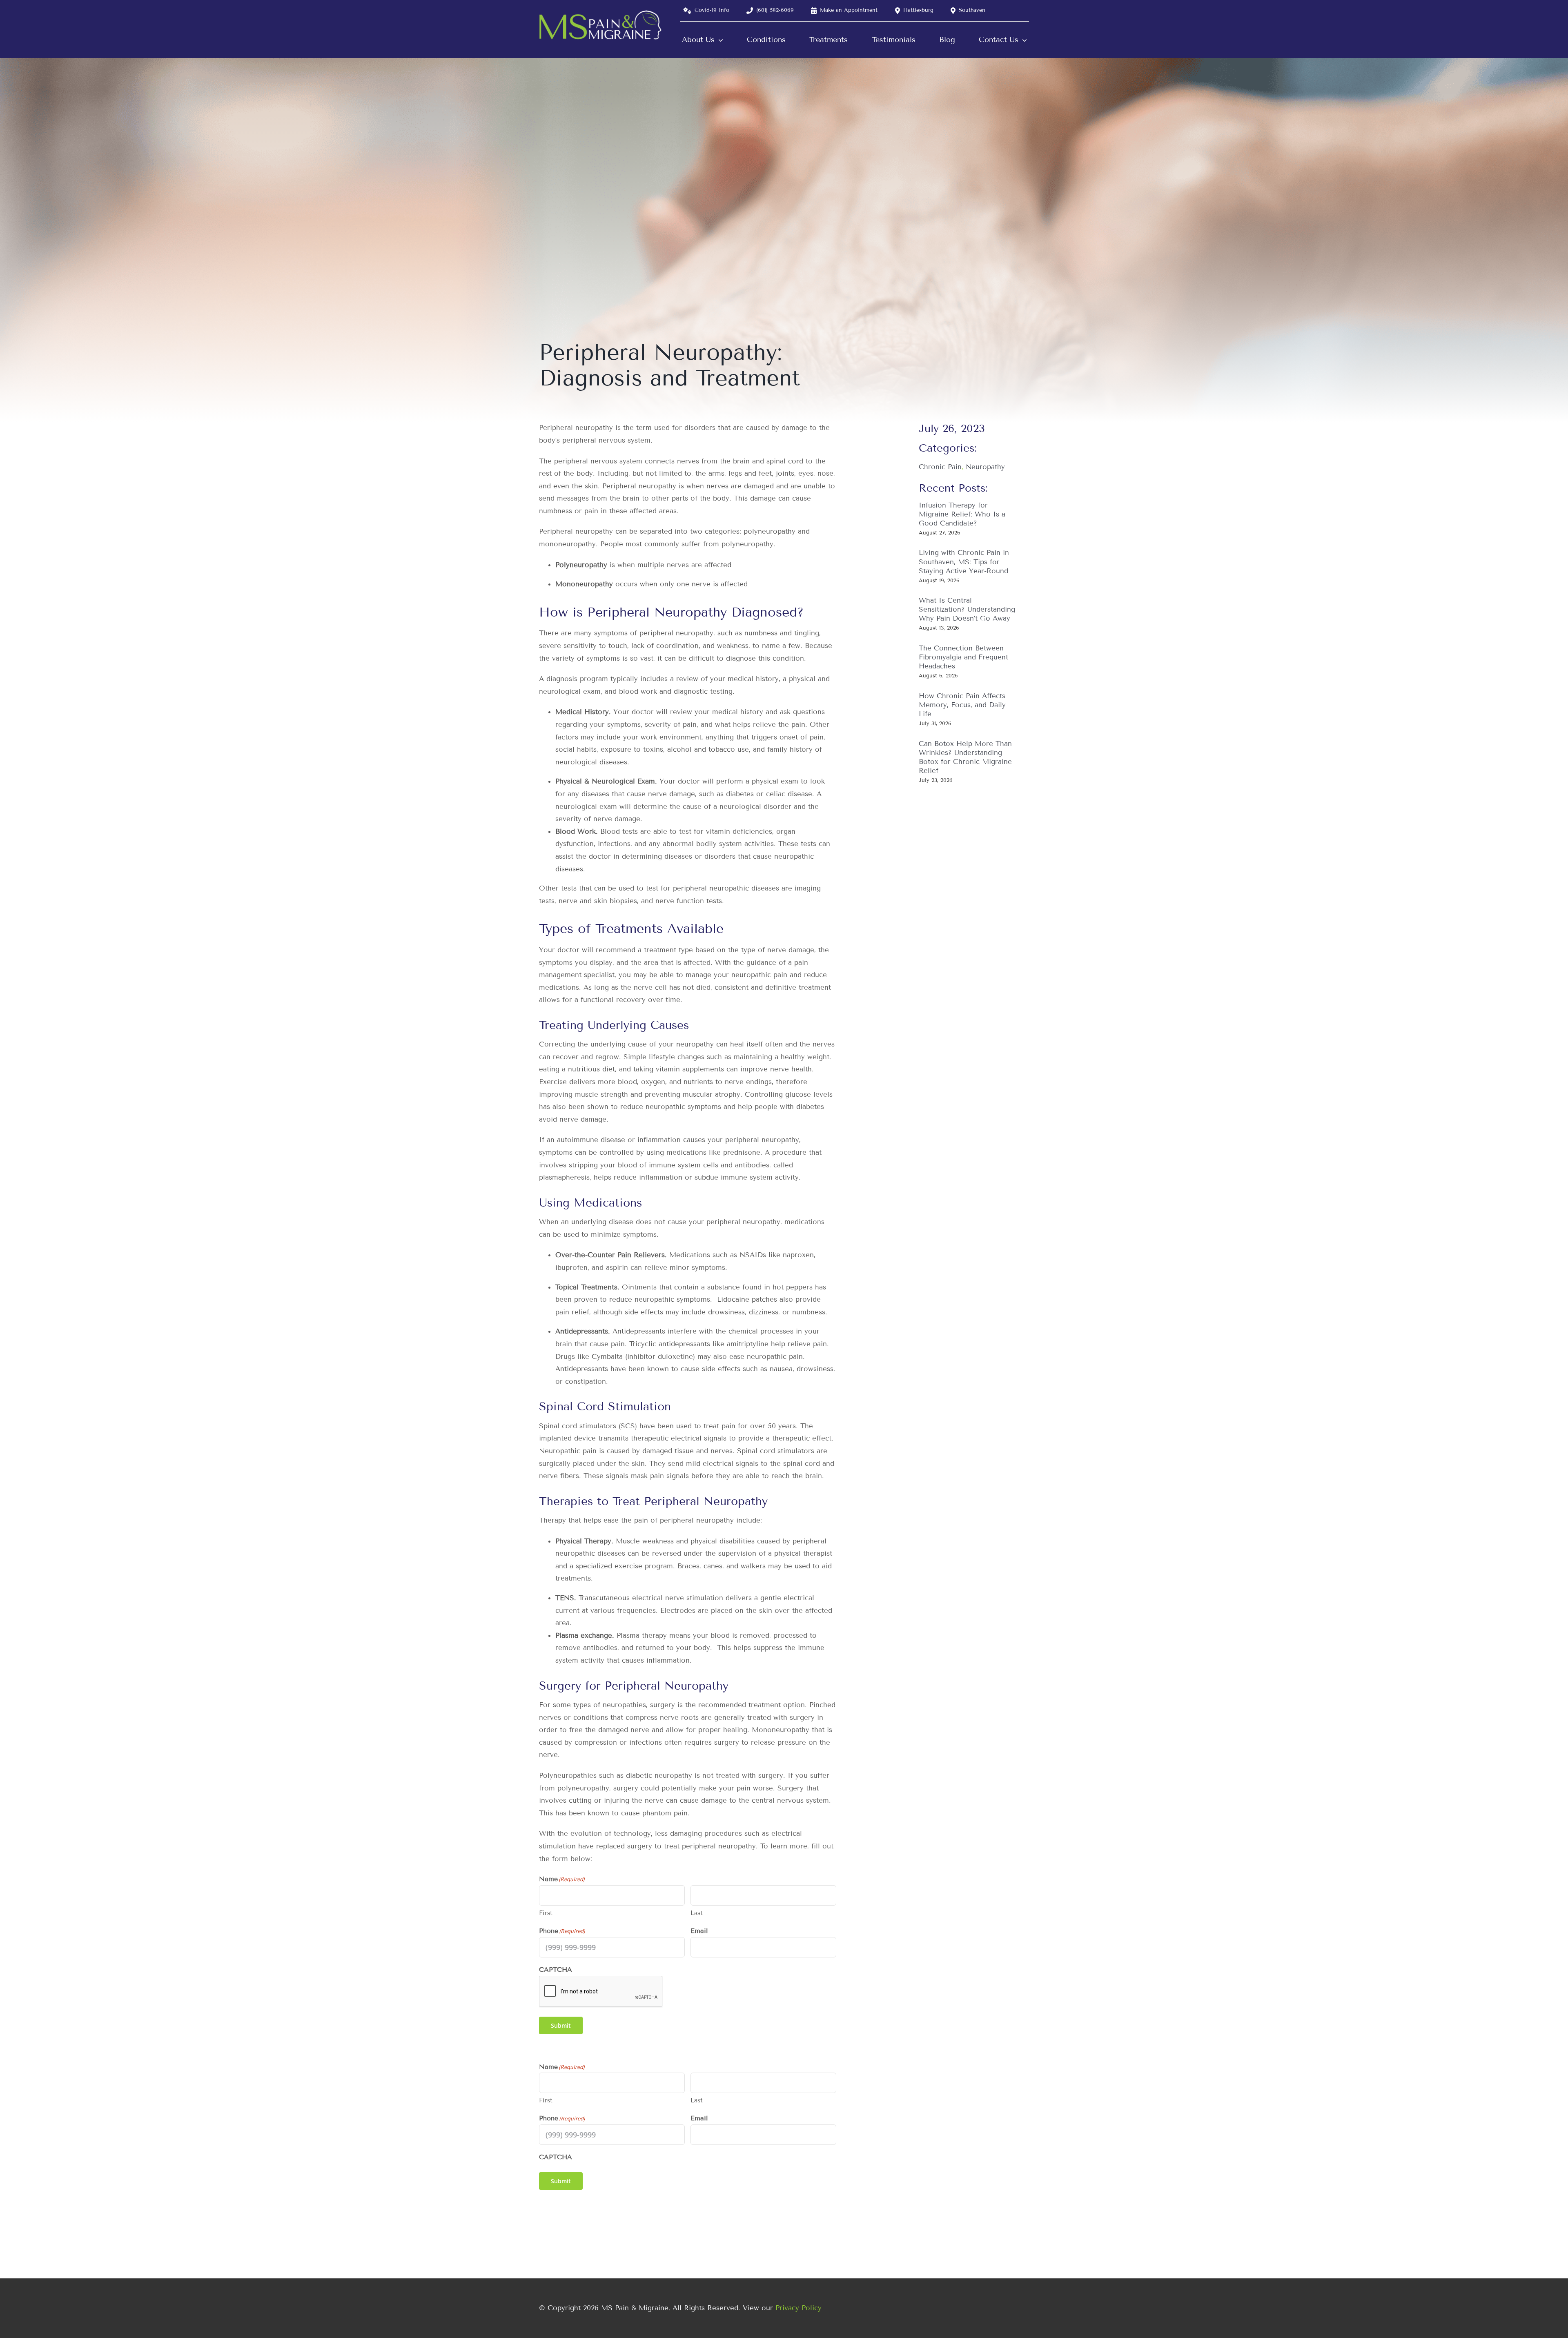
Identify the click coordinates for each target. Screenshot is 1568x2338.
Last (697, 1913)
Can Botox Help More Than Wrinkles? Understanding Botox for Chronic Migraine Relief (965, 757)
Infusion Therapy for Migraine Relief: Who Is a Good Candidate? (962, 514)
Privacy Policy (798, 2308)
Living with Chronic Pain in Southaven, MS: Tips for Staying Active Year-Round (964, 562)
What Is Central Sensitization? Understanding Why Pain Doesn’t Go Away (967, 609)
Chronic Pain (940, 467)
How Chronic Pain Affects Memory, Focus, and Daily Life (962, 705)
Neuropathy (985, 467)
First (546, 1913)
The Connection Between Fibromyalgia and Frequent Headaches (963, 657)
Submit (561, 2025)
